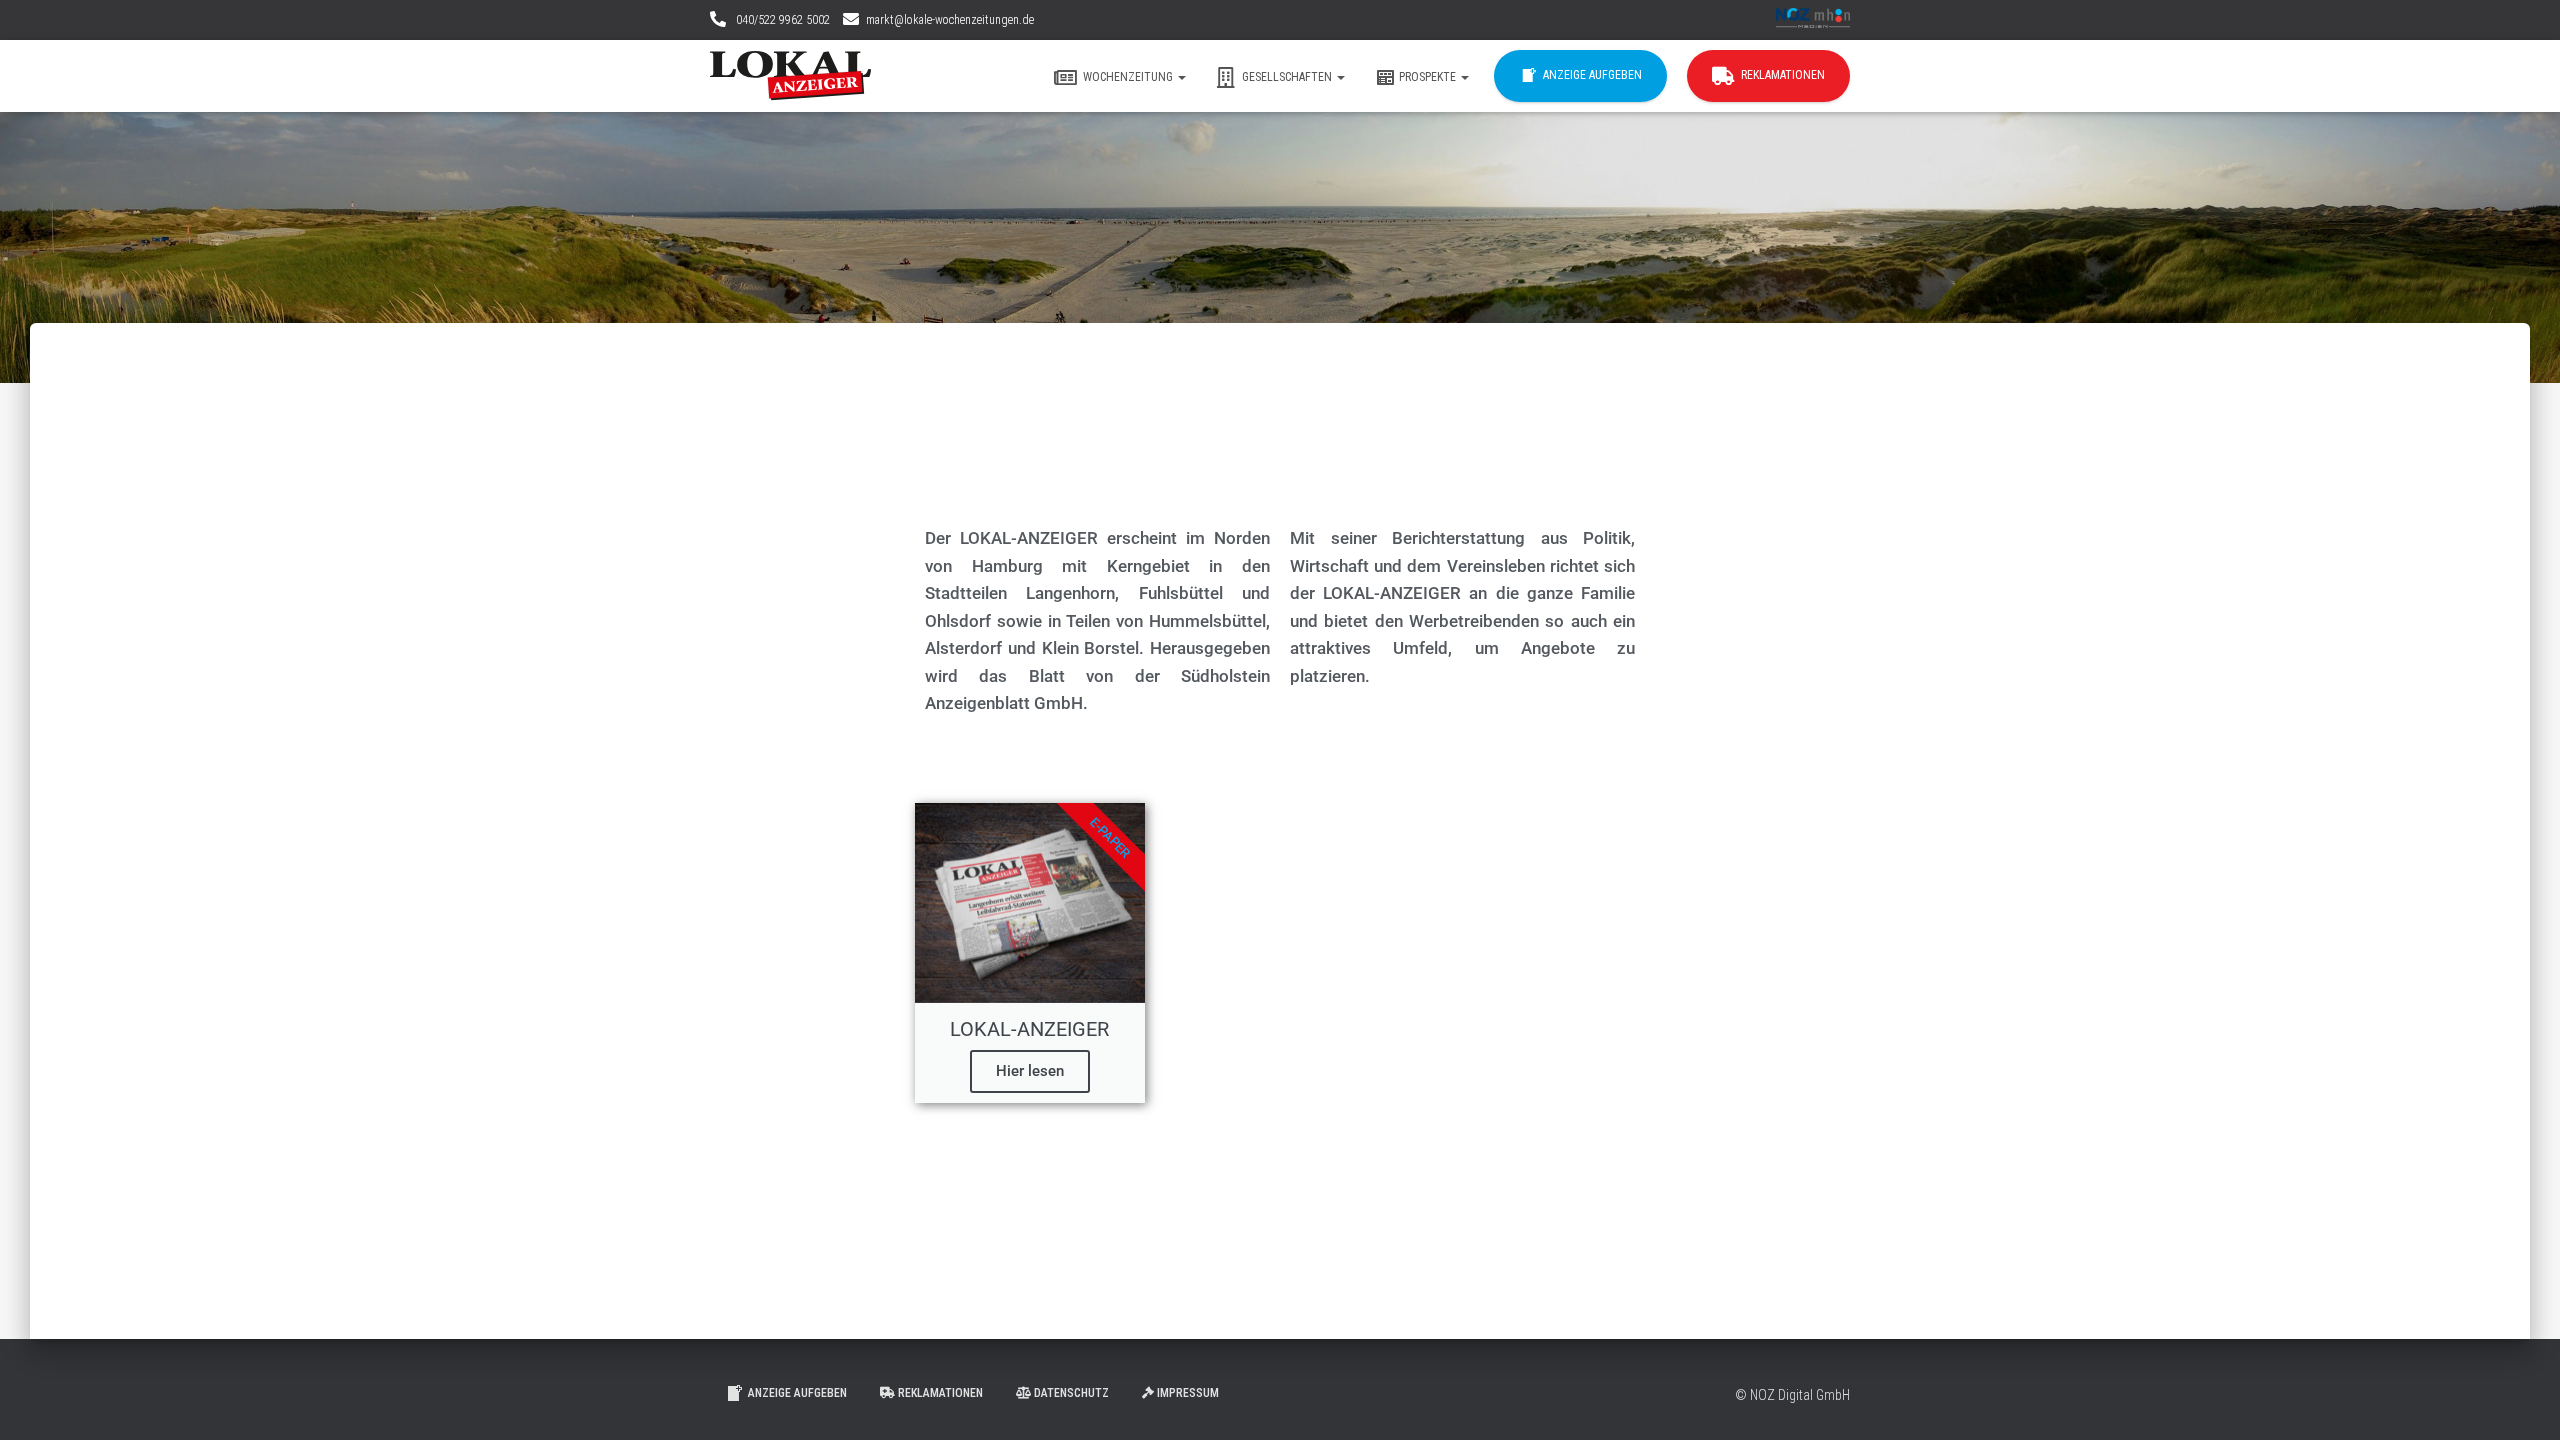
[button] (1181, 77)
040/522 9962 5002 (781, 20)
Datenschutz (1071, 1393)
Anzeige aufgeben (1592, 75)
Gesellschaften (1288, 77)
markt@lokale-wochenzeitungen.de (950, 20)
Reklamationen (1783, 75)
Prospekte (1429, 77)
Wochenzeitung (1129, 77)
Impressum (1188, 1393)
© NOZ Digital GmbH (1792, 1395)
